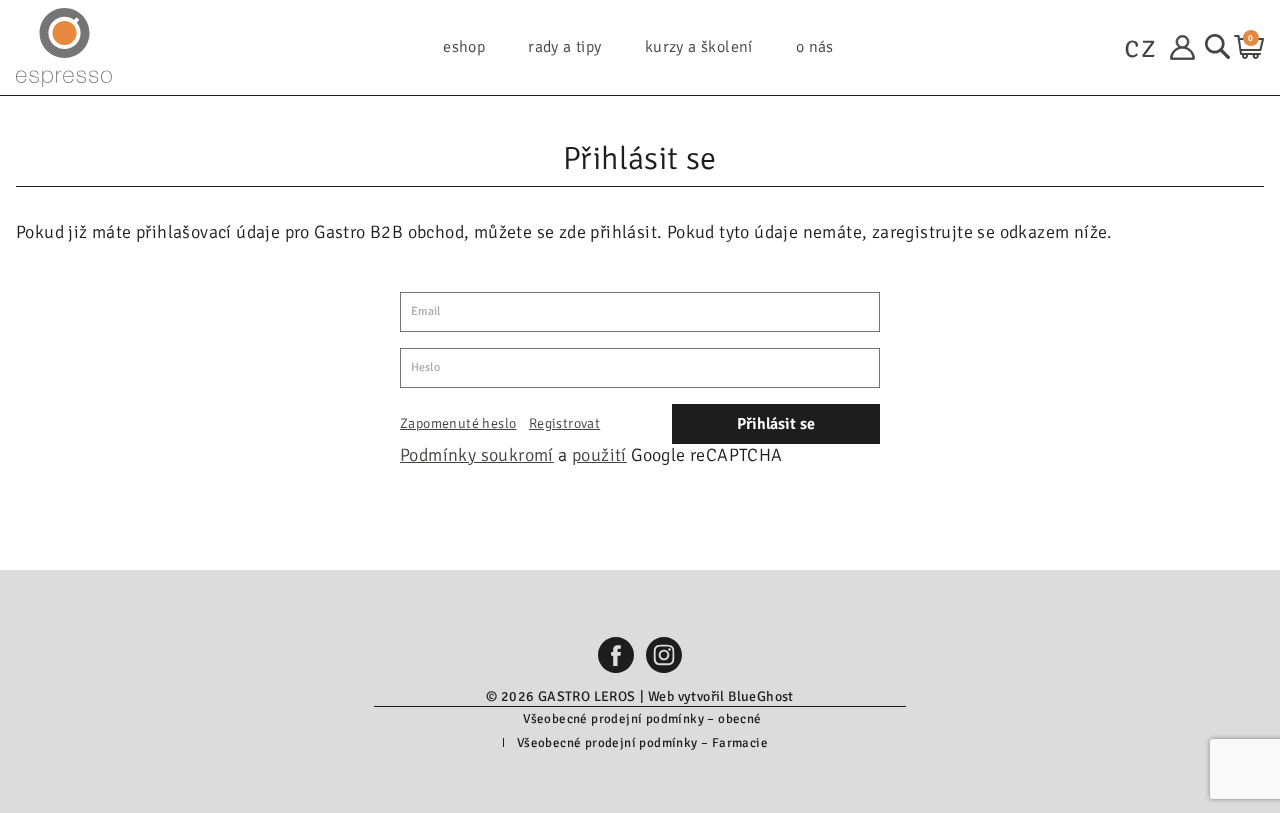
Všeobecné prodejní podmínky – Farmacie (642, 743)
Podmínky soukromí (477, 455)
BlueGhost (761, 696)
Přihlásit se (776, 424)
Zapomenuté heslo (458, 423)
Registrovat (564, 423)
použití (599, 455)
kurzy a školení (699, 47)
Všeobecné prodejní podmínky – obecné (642, 719)
